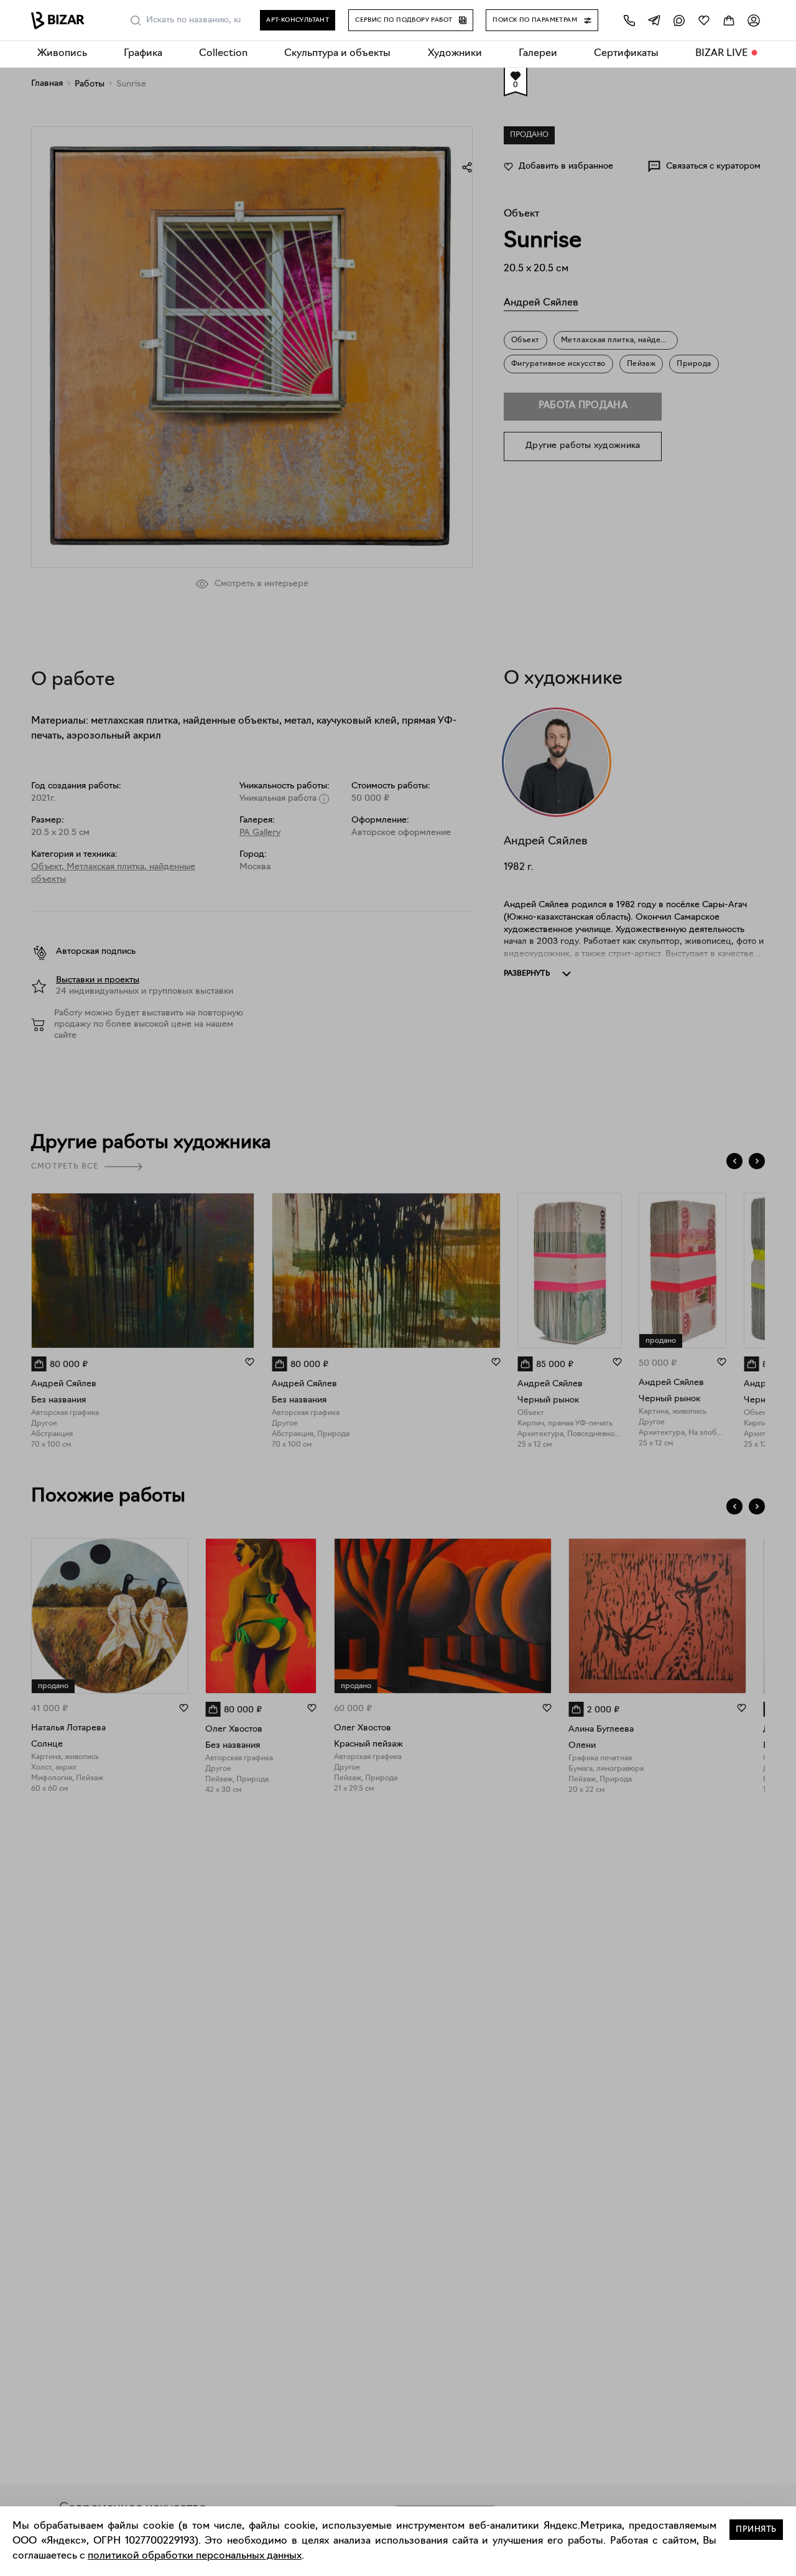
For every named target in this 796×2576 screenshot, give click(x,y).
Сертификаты (626, 54)
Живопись (62, 54)
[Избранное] (704, 20)
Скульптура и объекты (337, 54)
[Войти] (754, 20)
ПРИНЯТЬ (756, 2530)
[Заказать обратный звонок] (629, 20)
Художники (455, 54)
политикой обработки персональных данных (195, 2556)
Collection (223, 54)
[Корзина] (729, 20)
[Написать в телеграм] (654, 20)
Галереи (538, 54)
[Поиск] (136, 21)
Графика (143, 54)
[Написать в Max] (679, 20)
